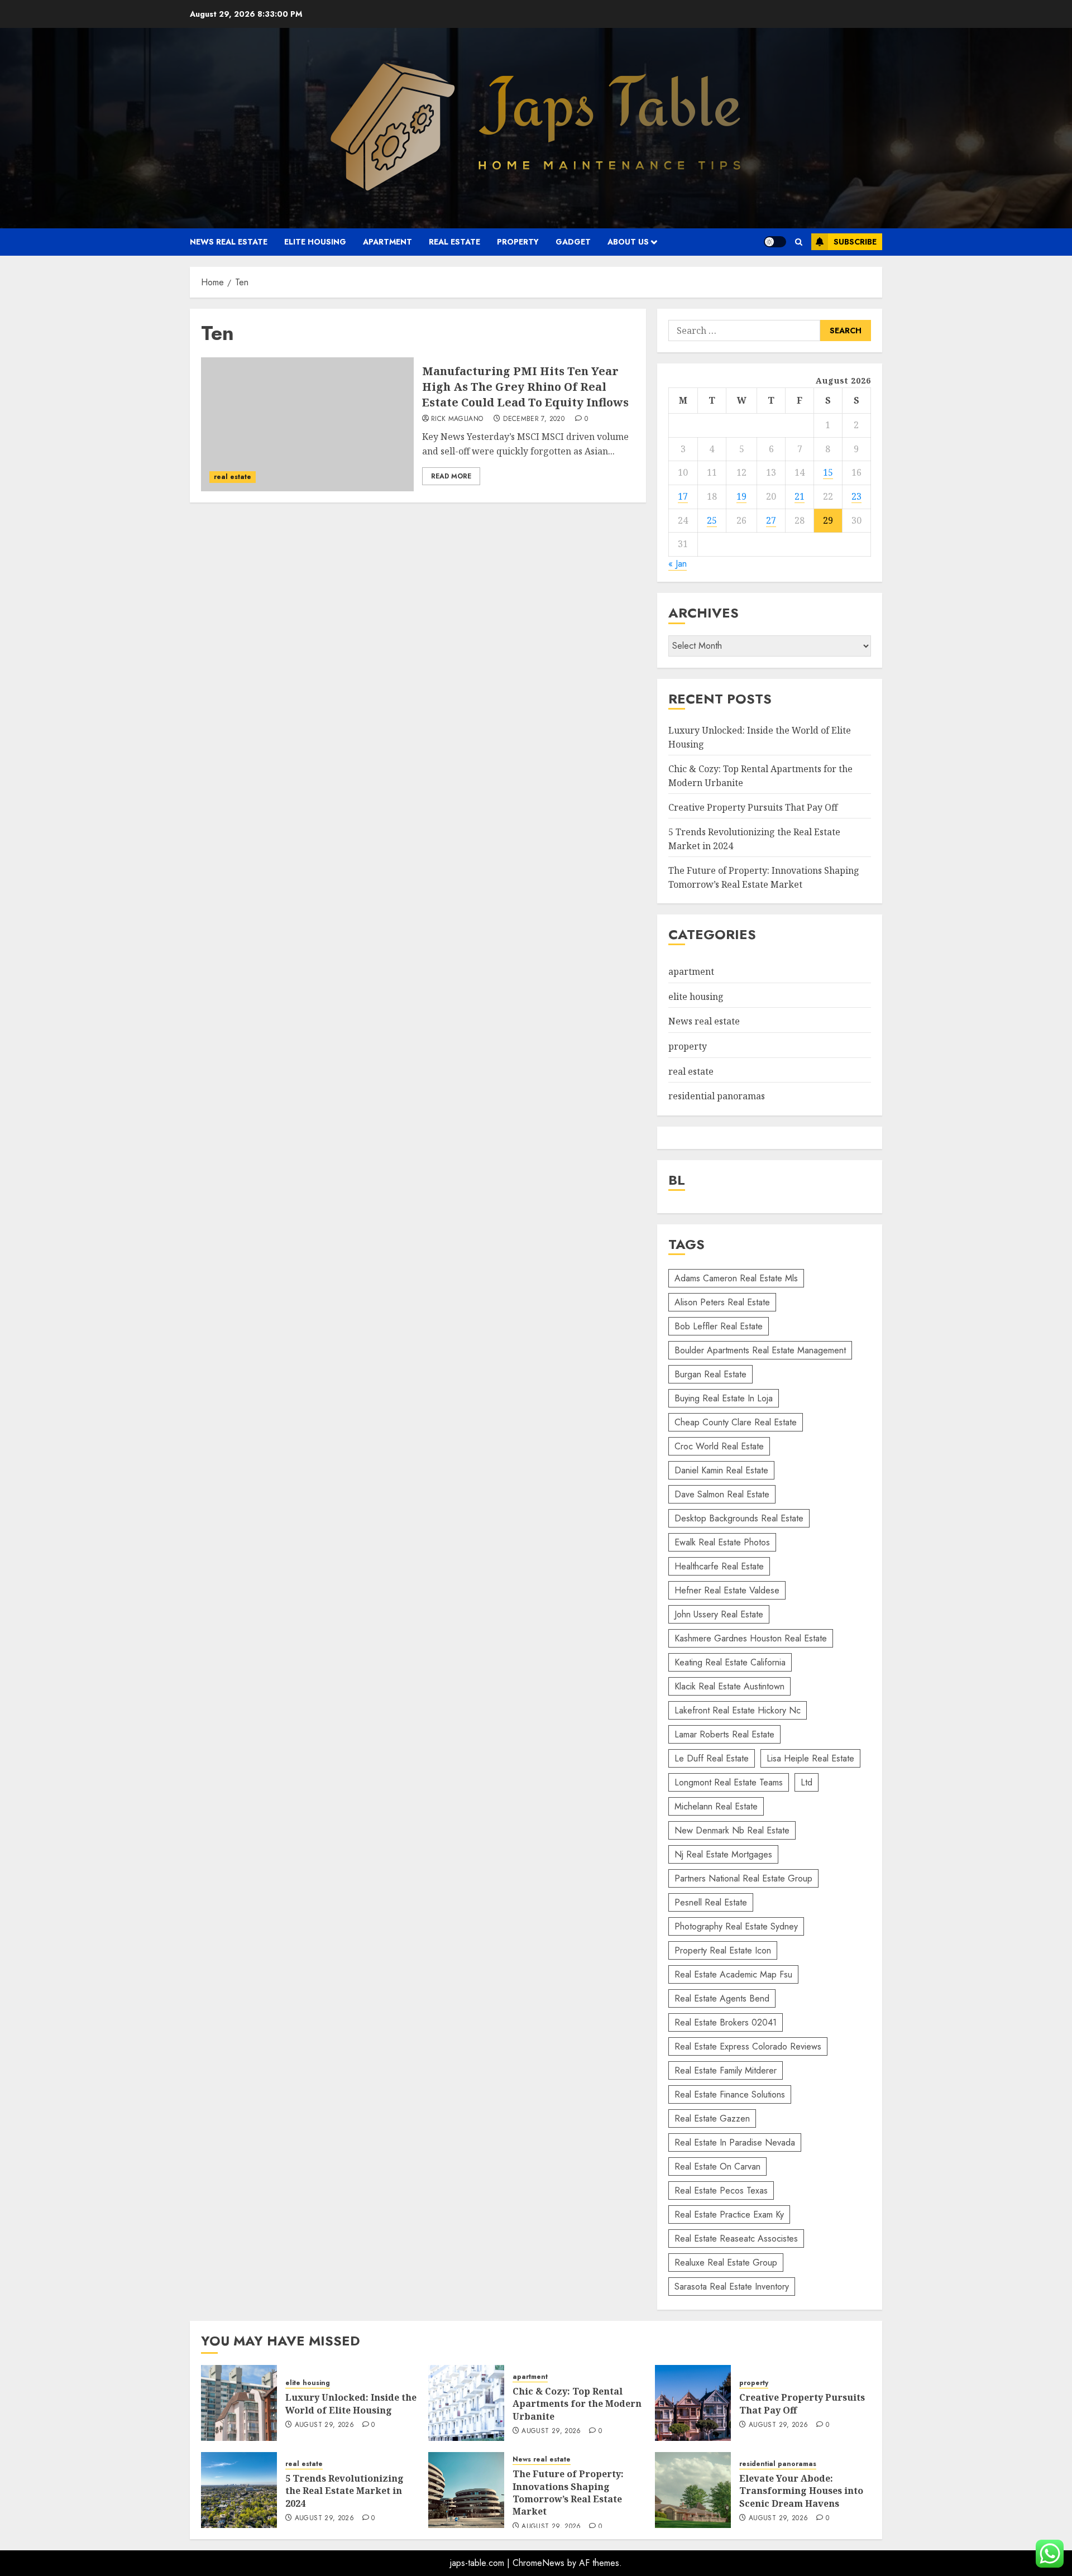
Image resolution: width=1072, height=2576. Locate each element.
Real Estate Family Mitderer (726, 2070)
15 (828, 472)
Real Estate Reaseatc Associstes (736, 2239)
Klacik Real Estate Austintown (729, 1686)
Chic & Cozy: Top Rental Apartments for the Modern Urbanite (577, 2404)
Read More (451, 476)
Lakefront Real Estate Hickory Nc (738, 1710)
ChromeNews (539, 2563)
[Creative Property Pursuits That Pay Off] (693, 2403)
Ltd (807, 1782)
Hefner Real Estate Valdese (727, 1590)
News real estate (229, 242)
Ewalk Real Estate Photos (722, 1542)
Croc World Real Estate (719, 1446)
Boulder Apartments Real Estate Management (760, 1350)
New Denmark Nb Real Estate (732, 1830)
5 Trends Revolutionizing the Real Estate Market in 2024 (344, 2491)
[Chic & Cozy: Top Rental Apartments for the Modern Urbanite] (466, 2403)
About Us (628, 242)
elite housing (315, 242)
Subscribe (855, 242)
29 (828, 520)
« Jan (678, 564)
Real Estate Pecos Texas (721, 2190)
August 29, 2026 (324, 2425)
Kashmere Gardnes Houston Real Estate (751, 1638)
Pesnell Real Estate (711, 1902)
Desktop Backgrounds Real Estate (739, 1518)
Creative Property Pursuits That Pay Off (753, 807)
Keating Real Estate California (730, 1662)
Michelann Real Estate (716, 1806)
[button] (799, 242)
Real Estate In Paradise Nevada (735, 2142)
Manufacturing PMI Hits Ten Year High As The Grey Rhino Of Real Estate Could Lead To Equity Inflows (525, 387)
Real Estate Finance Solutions (730, 2094)
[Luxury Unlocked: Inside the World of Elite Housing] (239, 2403)
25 (712, 520)
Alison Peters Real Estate (722, 1302)
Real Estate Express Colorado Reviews (748, 2046)
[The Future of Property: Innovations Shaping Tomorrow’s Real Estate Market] (466, 2490)
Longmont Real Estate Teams (729, 1782)
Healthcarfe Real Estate (719, 1566)
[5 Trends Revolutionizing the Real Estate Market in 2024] (239, 2490)
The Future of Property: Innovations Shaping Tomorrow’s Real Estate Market (764, 878)
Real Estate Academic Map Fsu (733, 1974)
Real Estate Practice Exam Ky (729, 2215)
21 (800, 496)
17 (683, 496)
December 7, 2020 (534, 419)
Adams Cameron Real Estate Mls (736, 1278)
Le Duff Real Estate (712, 1758)
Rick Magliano (457, 419)
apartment (387, 242)
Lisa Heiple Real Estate (810, 1758)
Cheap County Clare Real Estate (736, 1422)
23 (856, 496)
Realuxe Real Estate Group (726, 2263)
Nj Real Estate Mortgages (723, 1854)
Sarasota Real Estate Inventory (732, 2287)
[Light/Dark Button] (775, 242)
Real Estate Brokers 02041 (726, 2022)
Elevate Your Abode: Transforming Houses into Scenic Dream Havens (801, 2491)
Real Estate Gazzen (712, 2118)
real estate (454, 242)
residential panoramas (717, 1096)
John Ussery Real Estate (719, 1614)
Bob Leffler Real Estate (719, 1326)
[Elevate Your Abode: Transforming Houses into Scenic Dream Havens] (693, 2490)
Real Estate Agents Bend (722, 1998)
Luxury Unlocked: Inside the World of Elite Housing (351, 2403)
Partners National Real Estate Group (743, 1878)
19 (741, 496)
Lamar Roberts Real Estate (724, 1734)
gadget (573, 242)
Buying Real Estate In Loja (724, 1398)
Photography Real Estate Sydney (736, 1926)
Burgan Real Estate (710, 1374)
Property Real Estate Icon (723, 1950)
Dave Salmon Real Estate (722, 1494)
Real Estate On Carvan (717, 2166)
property (518, 242)
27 (771, 520)
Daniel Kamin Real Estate (721, 1470)
